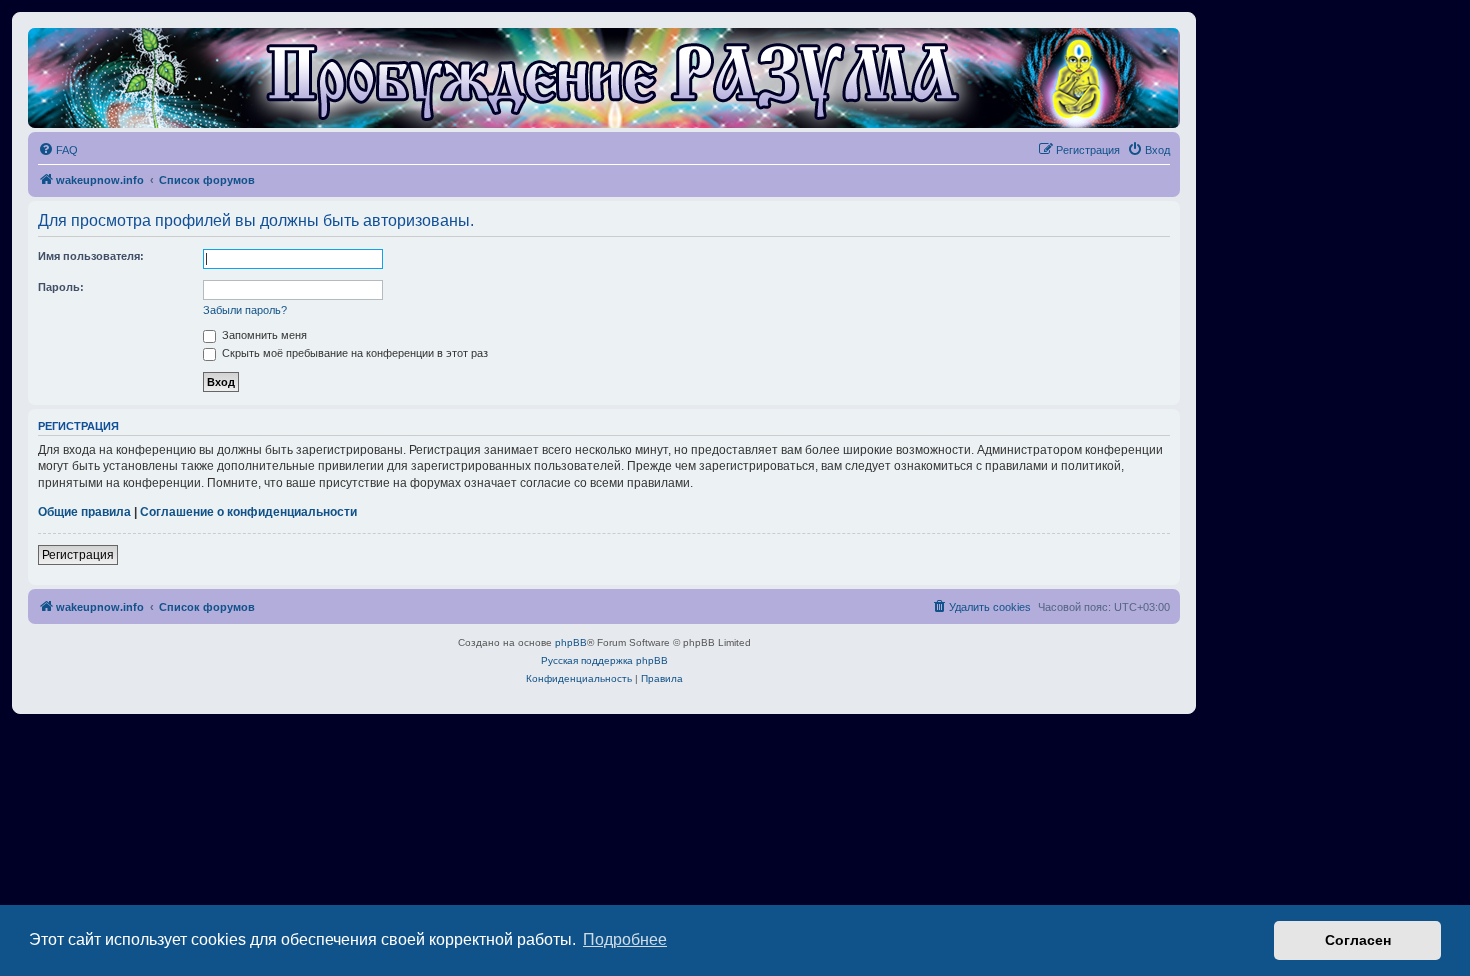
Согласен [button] (1358, 940)
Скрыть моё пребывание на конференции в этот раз (353, 353)
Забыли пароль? (245, 310)
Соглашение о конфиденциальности (248, 512)
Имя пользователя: (91, 256)
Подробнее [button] (625, 939)
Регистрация (78, 555)
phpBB (571, 642)
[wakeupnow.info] (604, 78)
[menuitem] (58, 150)
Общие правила (84, 512)
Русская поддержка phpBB (604, 660)
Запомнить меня (263, 335)
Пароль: (61, 287)
